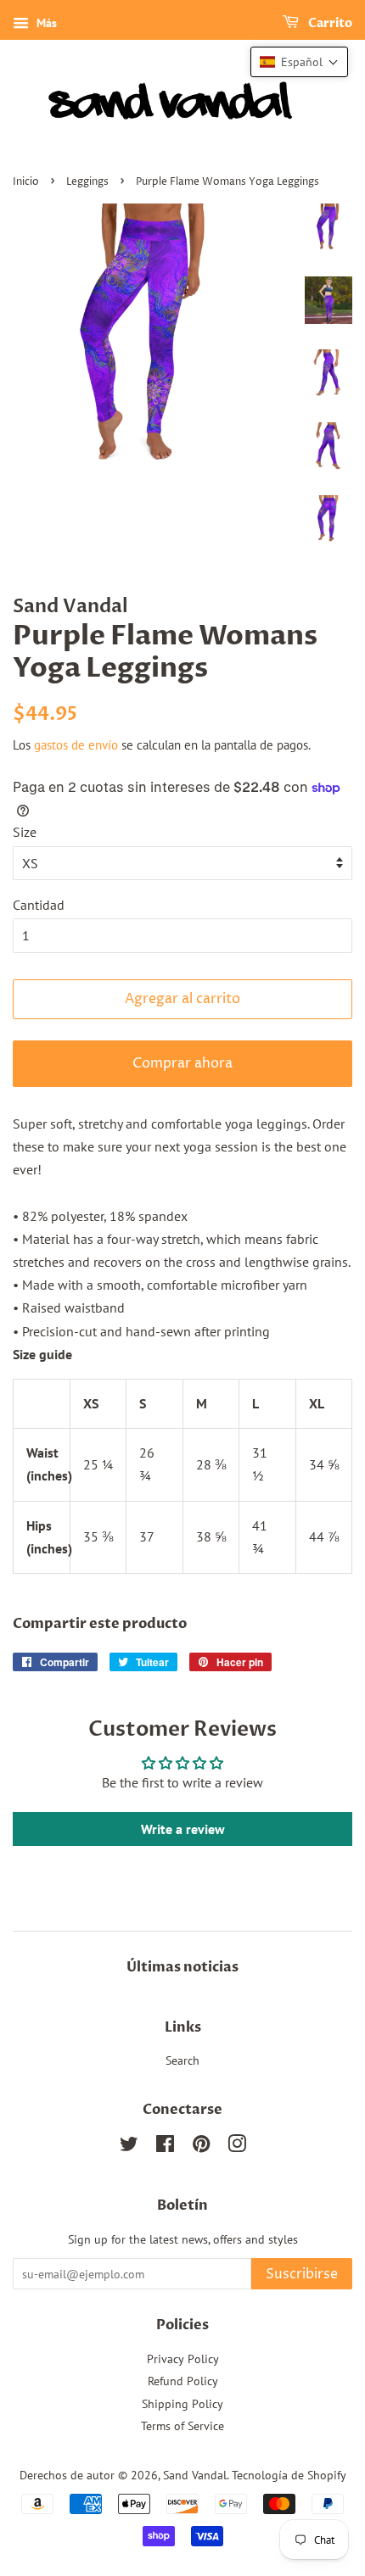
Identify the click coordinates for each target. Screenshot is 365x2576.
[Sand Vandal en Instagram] (237, 2147)
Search (182, 2060)
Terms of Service (182, 2426)
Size (25, 832)
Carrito (329, 23)
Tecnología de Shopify (289, 2475)
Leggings (87, 182)
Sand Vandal (195, 2475)
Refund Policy (183, 2381)
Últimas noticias (182, 1967)
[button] (299, 62)
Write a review (183, 1829)
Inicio (26, 182)
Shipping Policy (182, 2404)
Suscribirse (302, 2274)
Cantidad (39, 905)
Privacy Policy (183, 2359)
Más (45, 23)
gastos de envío (76, 745)
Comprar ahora (182, 1063)
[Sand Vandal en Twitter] (129, 2147)
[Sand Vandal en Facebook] (165, 2147)
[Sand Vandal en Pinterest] (201, 2147)
